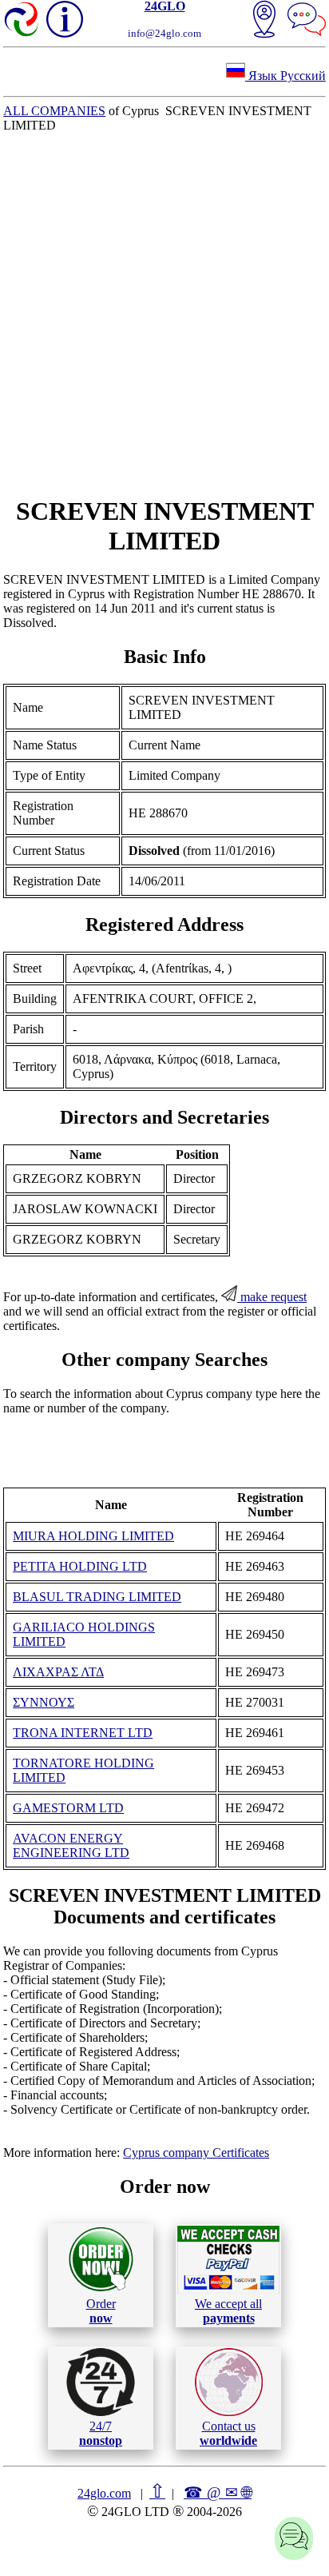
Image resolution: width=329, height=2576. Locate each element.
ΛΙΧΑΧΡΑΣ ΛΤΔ (58, 1672)
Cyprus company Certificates (196, 2153)
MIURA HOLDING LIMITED (93, 1536)
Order (101, 2311)
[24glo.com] (22, 21)
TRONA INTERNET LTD (83, 1733)
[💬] (307, 21)
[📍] (264, 21)
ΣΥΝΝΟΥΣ (44, 1702)
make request (272, 1297)
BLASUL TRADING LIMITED (97, 1597)
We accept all (228, 2311)
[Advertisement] (164, 314)
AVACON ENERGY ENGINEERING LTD (71, 1845)
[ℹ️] (65, 19)
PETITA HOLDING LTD (80, 1566)
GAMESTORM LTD (68, 1808)
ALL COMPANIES (54, 111)
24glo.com (104, 2493)
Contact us (228, 2433)
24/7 (101, 2433)
